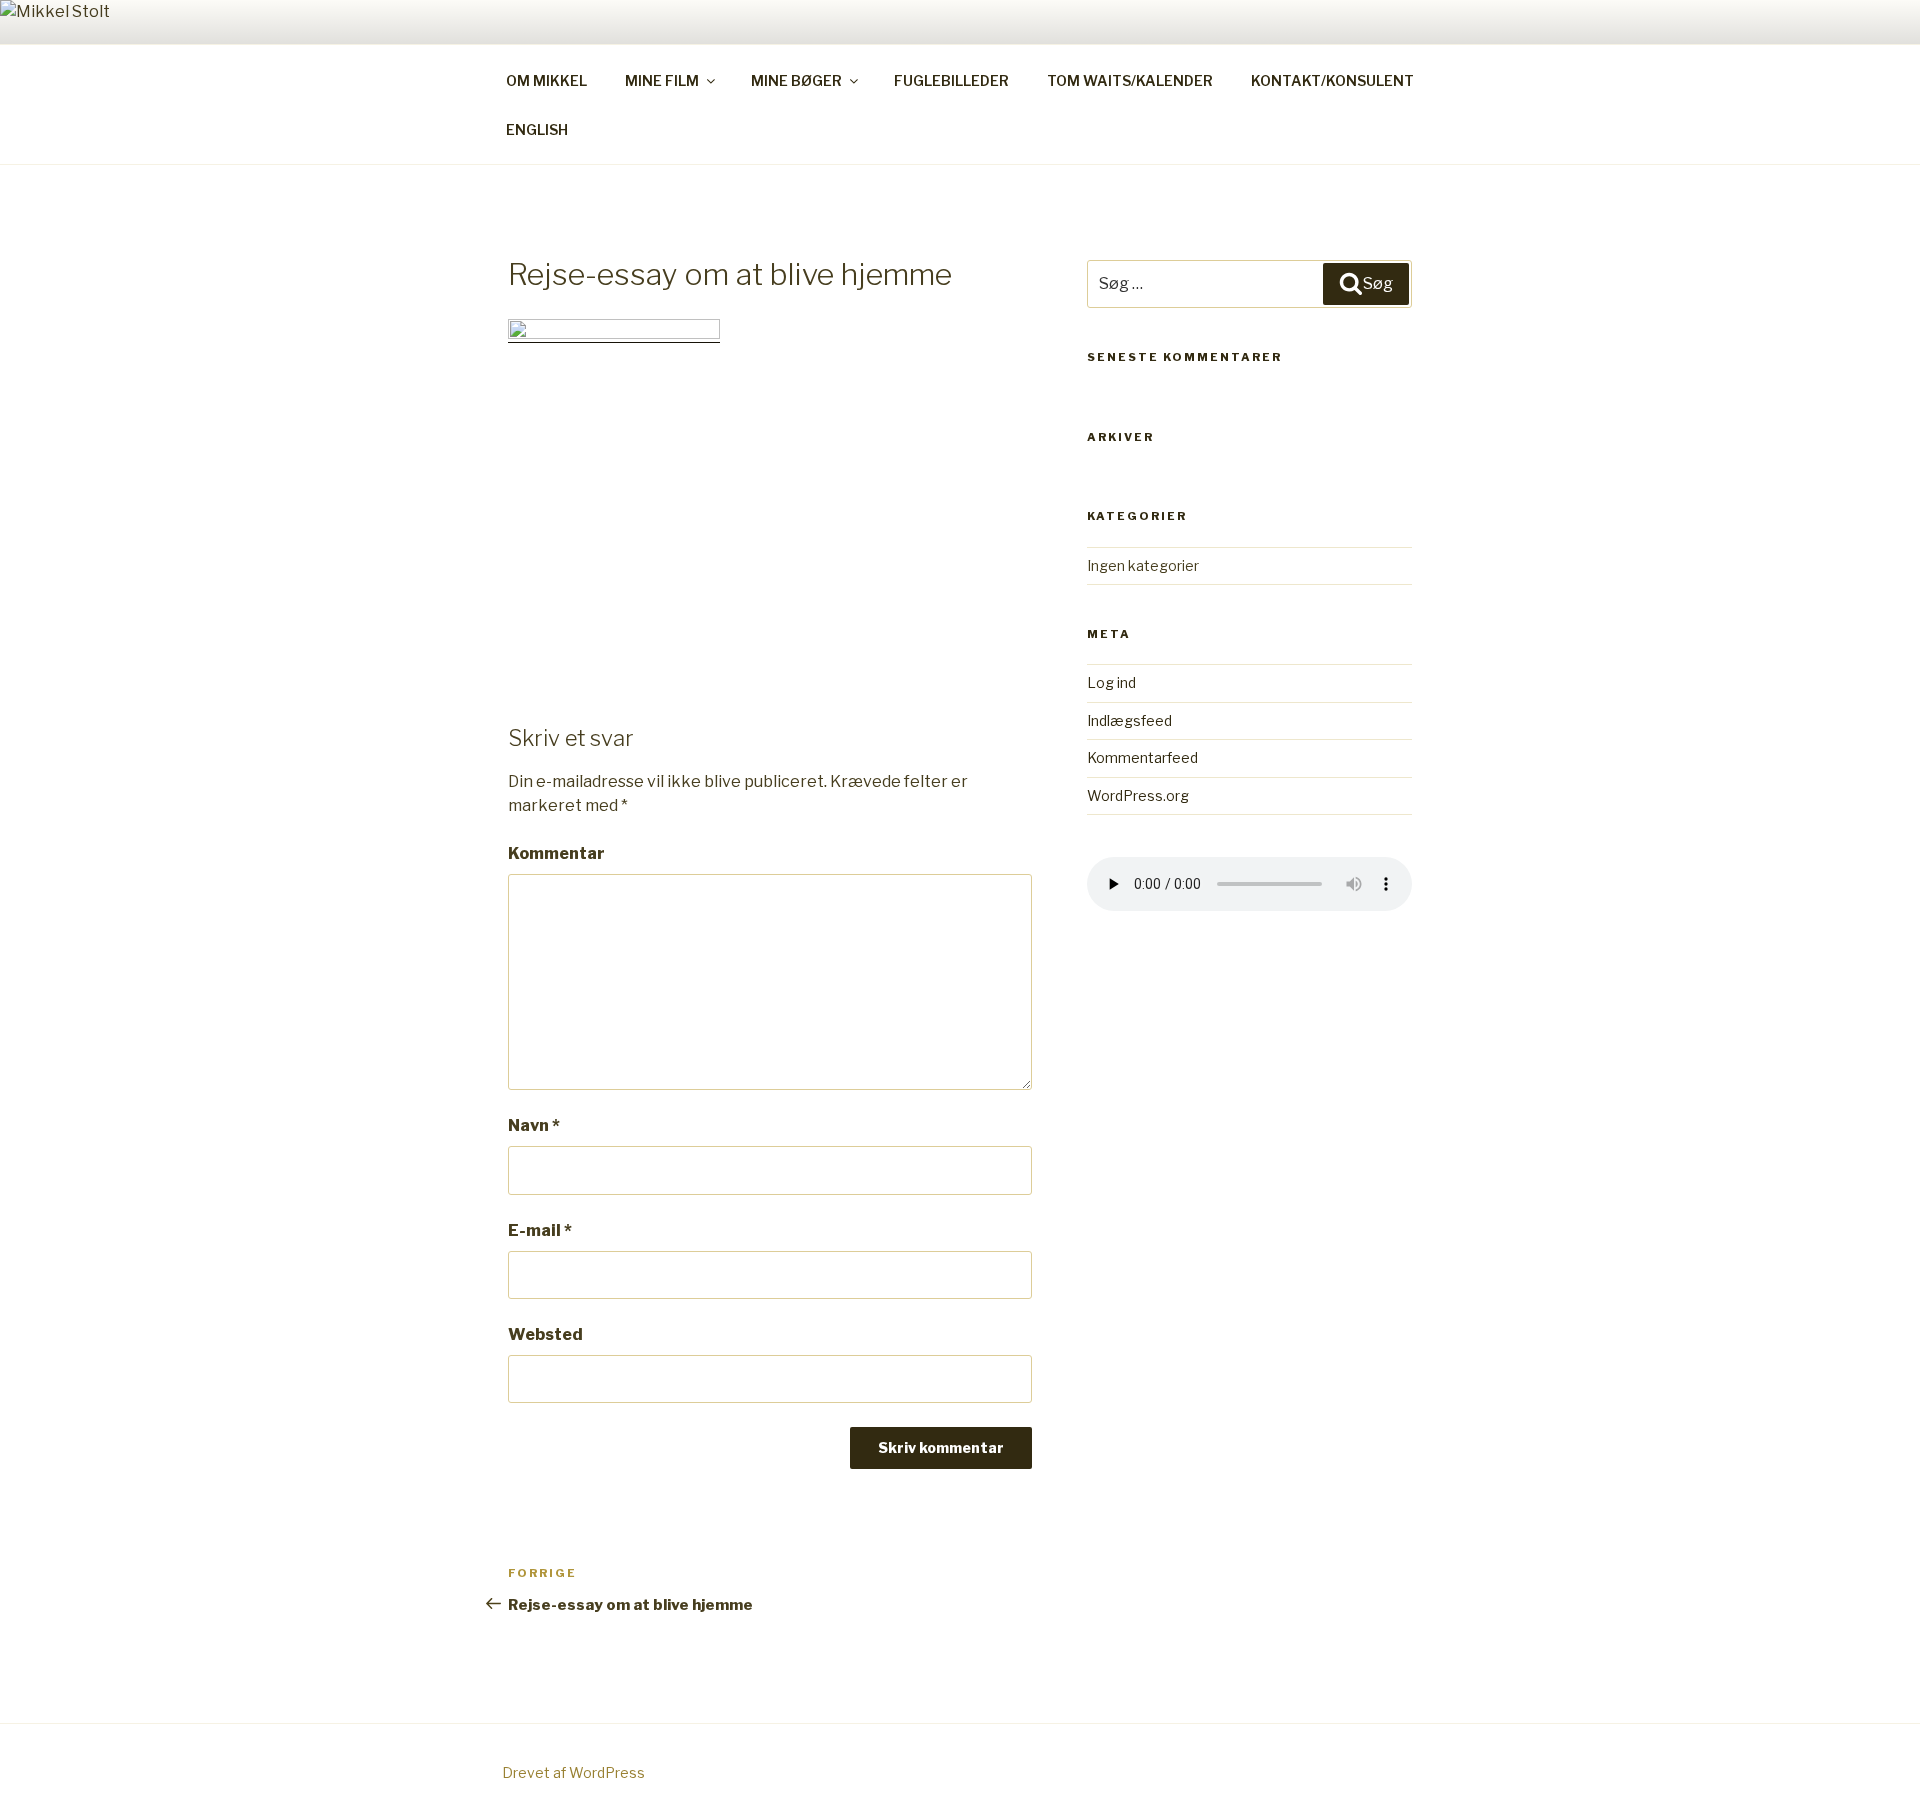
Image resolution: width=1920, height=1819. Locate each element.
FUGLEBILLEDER (951, 80)
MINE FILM (662, 80)
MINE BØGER (796, 80)
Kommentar (556, 853)
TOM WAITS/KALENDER (1130, 80)
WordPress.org (1138, 795)
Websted (545, 1334)
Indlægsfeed (1129, 720)
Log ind (1111, 682)
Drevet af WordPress (573, 1772)
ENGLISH (537, 129)
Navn (534, 1125)
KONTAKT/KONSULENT (1332, 80)
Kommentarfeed (1142, 757)
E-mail (540, 1230)
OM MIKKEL (546, 80)
